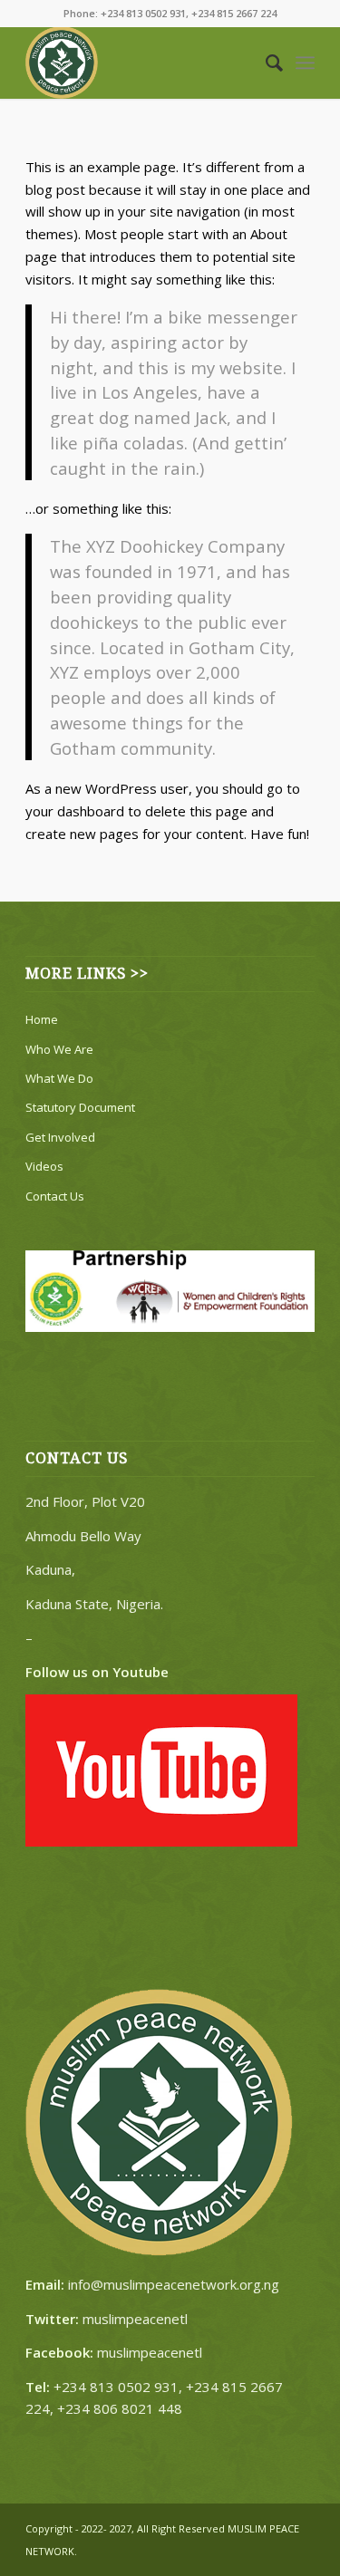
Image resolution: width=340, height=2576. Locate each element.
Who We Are (59, 1049)
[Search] (265, 63)
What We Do (59, 1078)
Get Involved (60, 1137)
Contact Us (55, 1196)
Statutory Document (80, 1107)
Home (42, 1019)
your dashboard (75, 811)
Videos (44, 1166)
